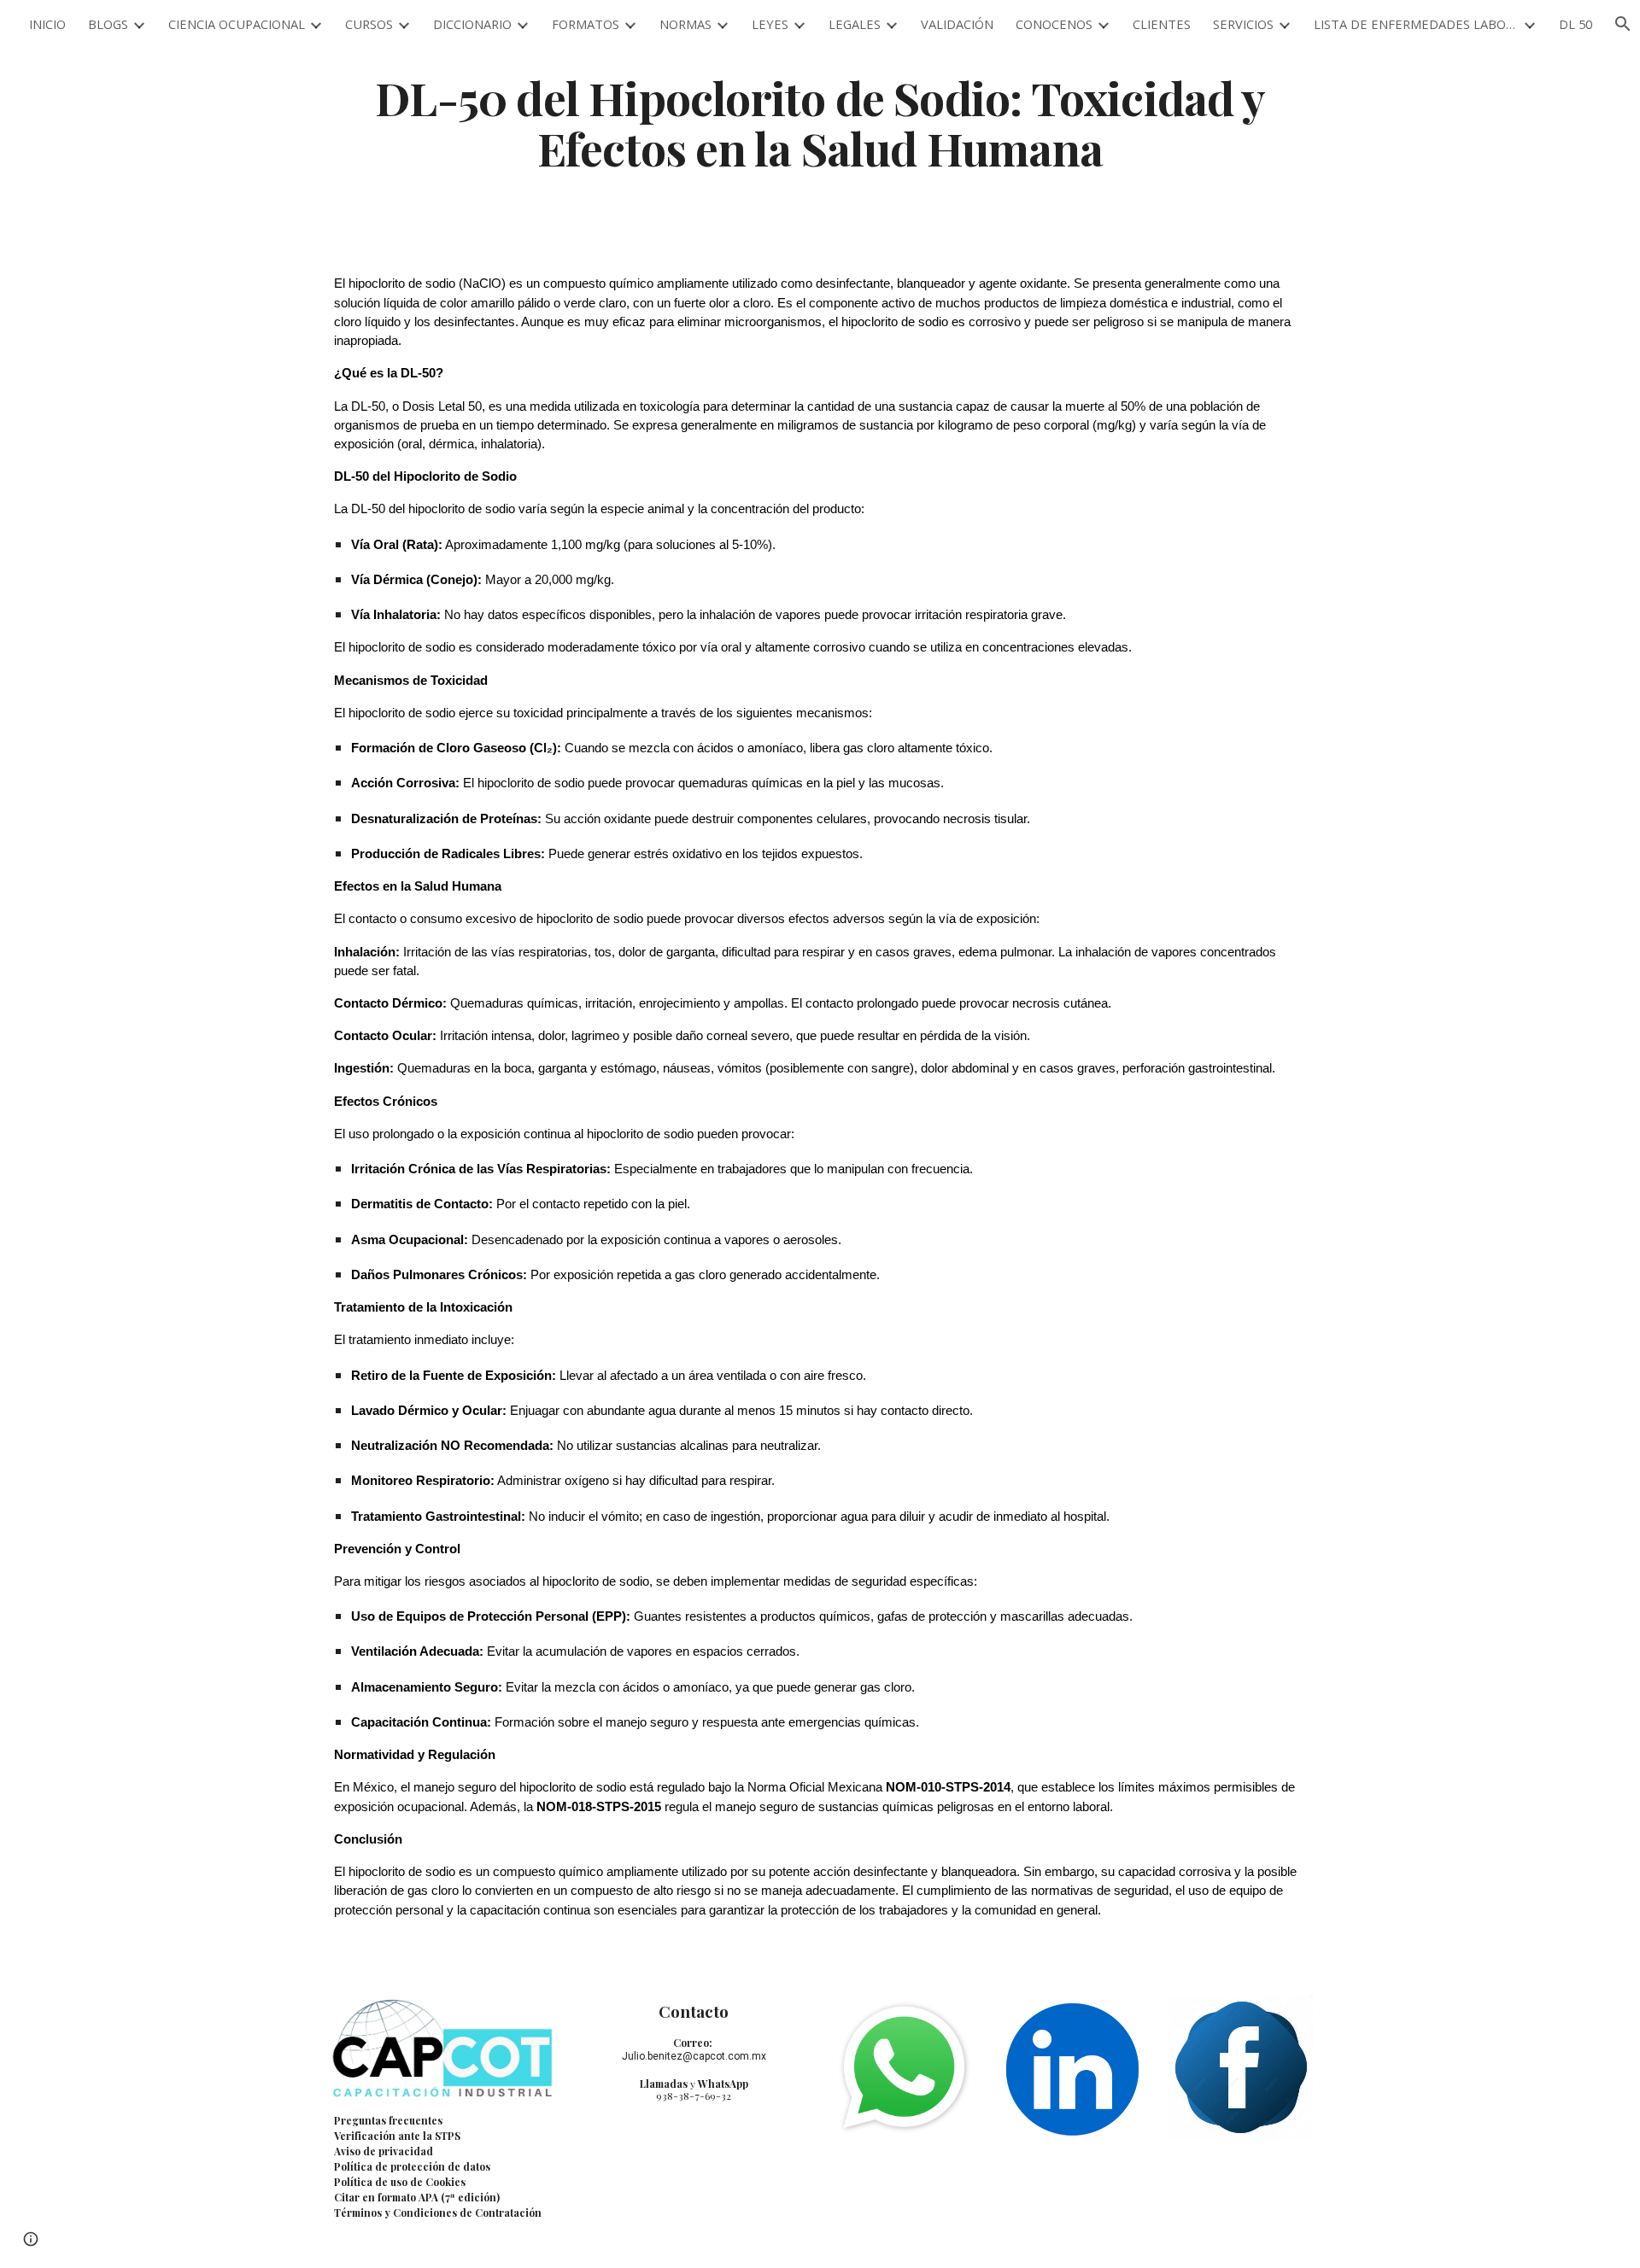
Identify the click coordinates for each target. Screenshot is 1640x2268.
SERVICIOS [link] (1243, 24)
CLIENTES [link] (1162, 24)
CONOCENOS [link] (1054, 24)
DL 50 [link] (1576, 24)
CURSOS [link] (369, 24)
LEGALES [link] (855, 24)
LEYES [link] (770, 24)
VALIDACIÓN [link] (957, 24)
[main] (820, 122)
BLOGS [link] (108, 24)
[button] (31, 2239)
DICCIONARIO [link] (472, 24)
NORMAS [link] (685, 24)
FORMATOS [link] (586, 24)
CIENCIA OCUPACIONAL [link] (237, 24)
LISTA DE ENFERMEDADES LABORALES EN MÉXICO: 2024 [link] (1416, 24)
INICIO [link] (47, 24)
